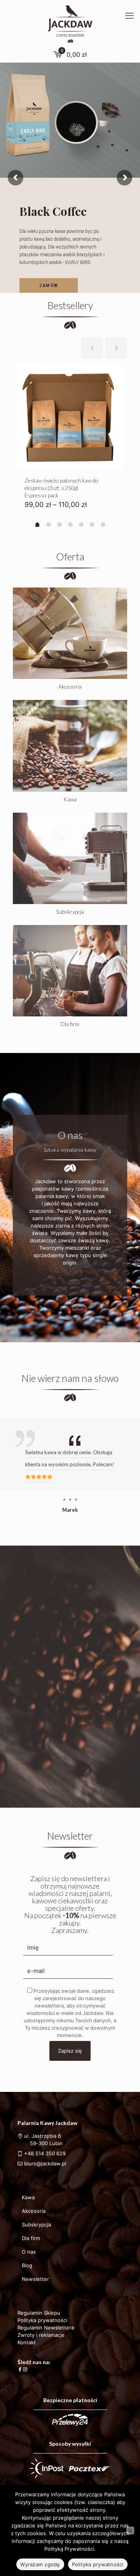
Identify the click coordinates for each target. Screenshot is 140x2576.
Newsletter (35, 2279)
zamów (49, 286)
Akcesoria (34, 2211)
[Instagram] (25, 2369)
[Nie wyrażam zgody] (130, 2531)
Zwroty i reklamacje (41, 2335)
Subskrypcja (36, 2224)
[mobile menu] (129, 16)
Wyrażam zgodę (40, 2564)
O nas (29, 2252)
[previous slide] (92, 348)
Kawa (28, 2197)
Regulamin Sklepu (39, 2313)
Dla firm (31, 2238)
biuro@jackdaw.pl (44, 2163)
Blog (27, 2265)
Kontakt (27, 2342)
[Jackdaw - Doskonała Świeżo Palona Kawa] (70, 23)
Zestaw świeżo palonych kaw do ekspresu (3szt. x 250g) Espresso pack (61, 488)
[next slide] (116, 348)
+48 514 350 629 (45, 2153)
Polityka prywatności (42, 2320)
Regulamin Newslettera (46, 2328)
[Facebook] (20, 2369)
